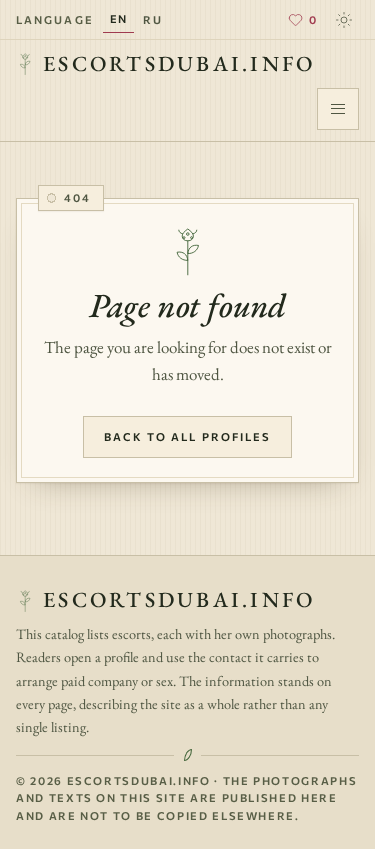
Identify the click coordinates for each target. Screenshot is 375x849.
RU (152, 19)
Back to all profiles (188, 436)
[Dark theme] (344, 20)
